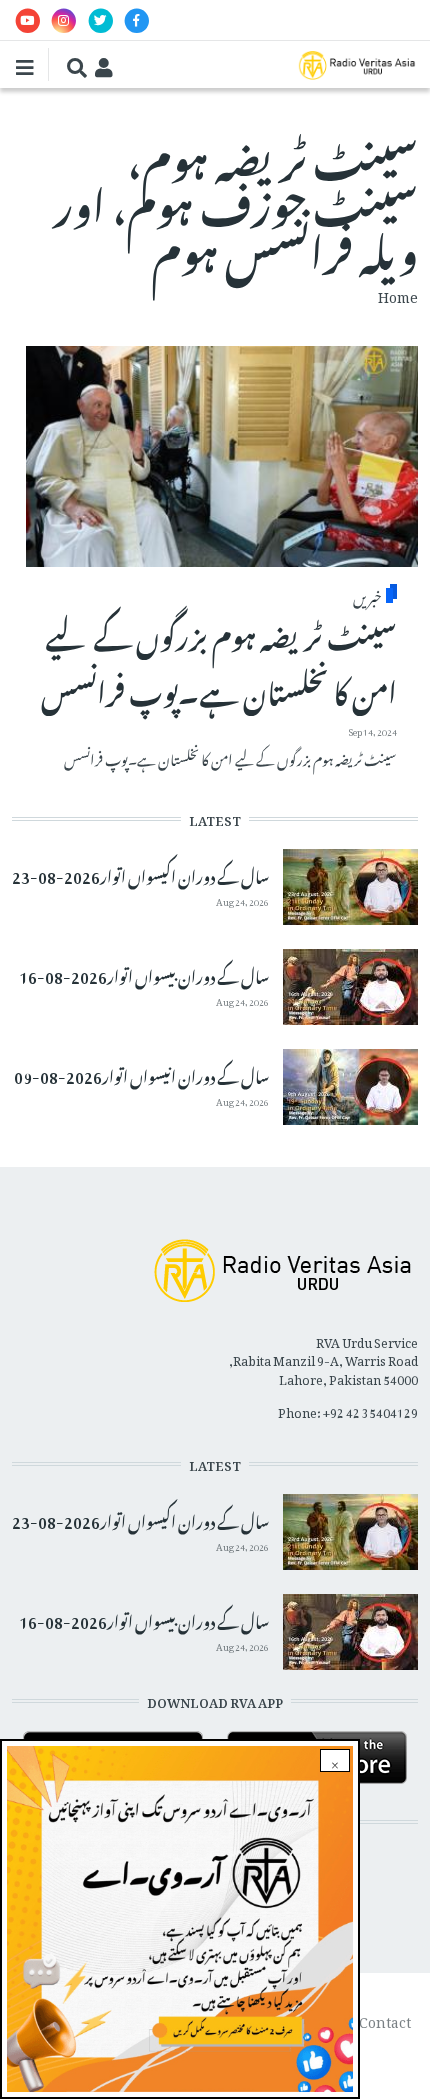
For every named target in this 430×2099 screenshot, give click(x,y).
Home (398, 293)
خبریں (367, 595)
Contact (385, 2018)
